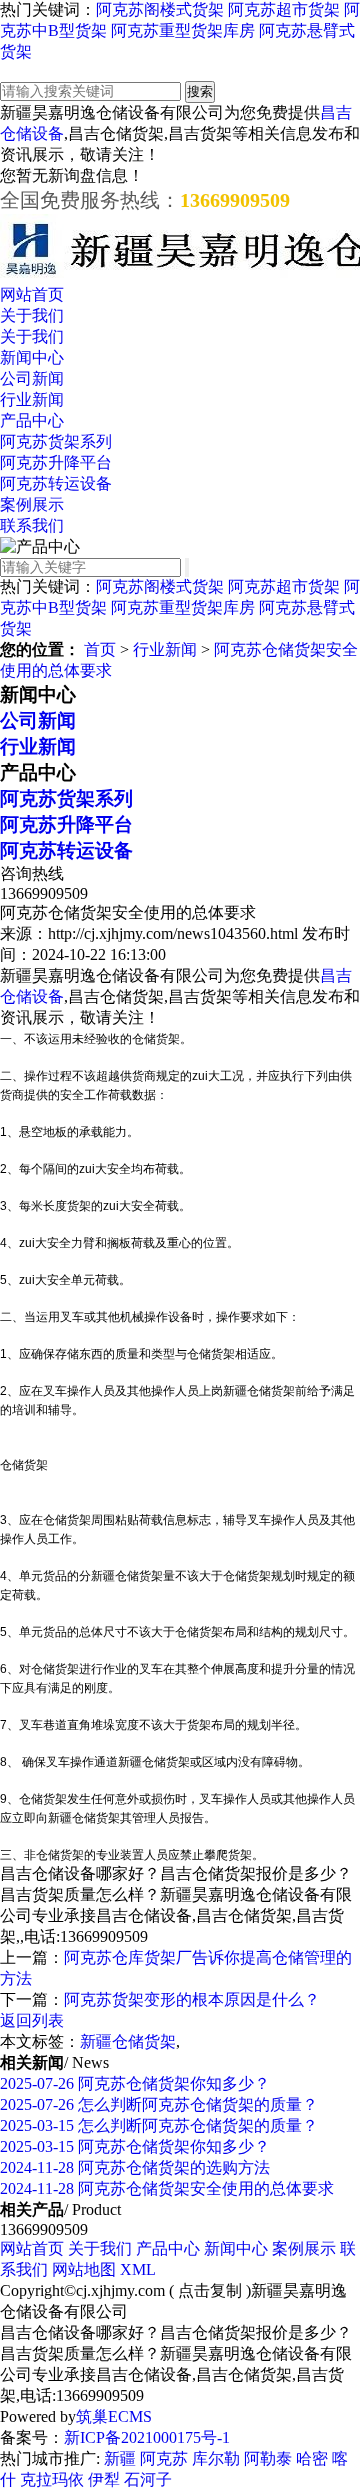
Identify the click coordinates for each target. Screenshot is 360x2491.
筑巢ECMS (114, 2416)
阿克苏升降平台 (56, 462)
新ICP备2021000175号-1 (147, 2437)
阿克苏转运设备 (56, 483)
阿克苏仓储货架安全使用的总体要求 (167, 2188)
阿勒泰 (268, 2458)
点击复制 (210, 2290)
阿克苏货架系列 (56, 441)
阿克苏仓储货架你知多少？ (135, 2083)
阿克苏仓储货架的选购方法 (135, 2167)
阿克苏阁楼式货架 (160, 9)
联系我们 (32, 525)
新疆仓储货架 (128, 2041)
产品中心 (32, 420)
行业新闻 (32, 399)
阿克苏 (164, 2458)
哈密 (312, 2458)
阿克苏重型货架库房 (183, 30)
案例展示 (32, 504)
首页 (100, 649)
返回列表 (32, 2020)
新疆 (120, 2458)
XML (138, 2269)
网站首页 (32, 294)
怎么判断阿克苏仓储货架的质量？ (159, 2104)
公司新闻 (32, 378)
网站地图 (84, 2269)
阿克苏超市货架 (284, 9)
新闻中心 (32, 357)
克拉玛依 (52, 2479)
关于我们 (32, 315)
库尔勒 (216, 2458)
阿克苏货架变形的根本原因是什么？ (192, 1999)
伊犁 (104, 2479)
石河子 (148, 2479)
